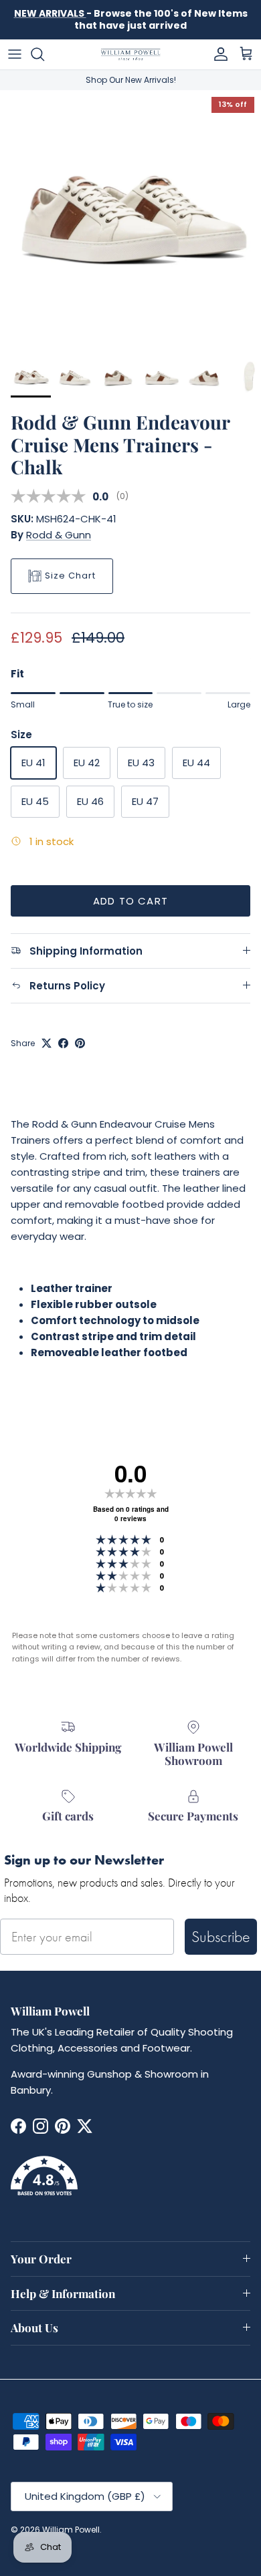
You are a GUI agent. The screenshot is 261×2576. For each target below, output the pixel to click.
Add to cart (130, 901)
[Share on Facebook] (63, 1043)
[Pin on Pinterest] (80, 1043)
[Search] (44, 54)
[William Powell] (130, 54)
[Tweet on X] (47, 1043)
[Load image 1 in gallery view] (130, 220)
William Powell (71, 2530)
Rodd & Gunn (59, 535)
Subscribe (221, 1936)
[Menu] (15, 54)
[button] (130, 2184)
